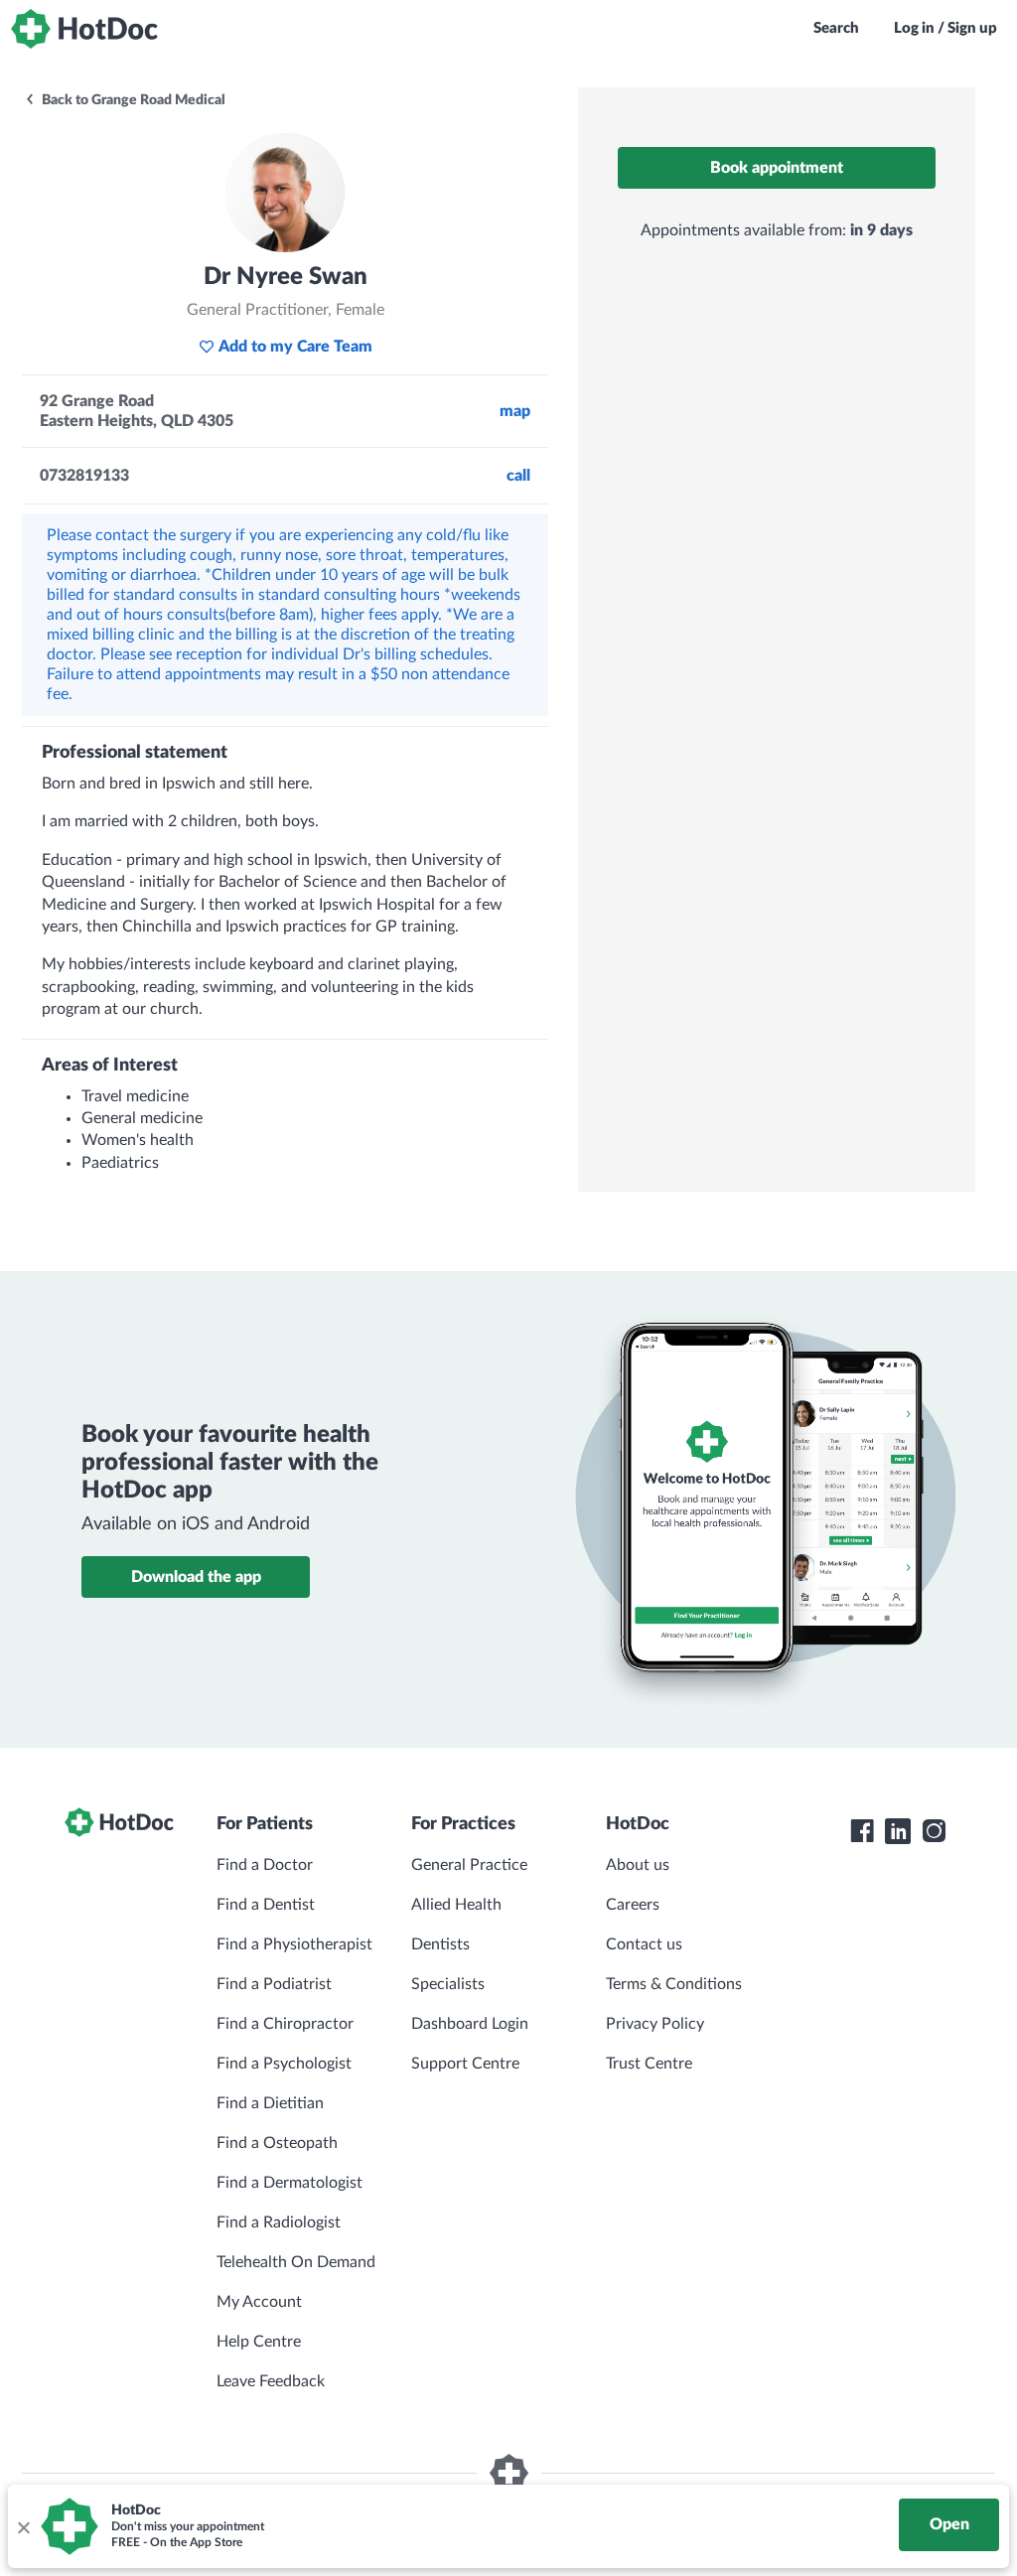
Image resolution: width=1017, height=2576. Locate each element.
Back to (132, 100)
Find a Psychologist (284, 2064)
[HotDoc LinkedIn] (898, 1831)
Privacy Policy (655, 2024)
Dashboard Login (470, 2024)
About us (638, 1865)
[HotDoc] (84, 29)
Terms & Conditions (674, 1984)
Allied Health (456, 1905)
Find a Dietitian (270, 2103)
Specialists (448, 1984)
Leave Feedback (271, 2381)
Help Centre (259, 2342)
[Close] (23, 2526)
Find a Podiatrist (274, 1984)
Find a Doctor (265, 1865)
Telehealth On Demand (296, 2262)
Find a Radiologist (279, 2222)
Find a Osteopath (277, 2143)
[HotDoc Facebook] (862, 1831)
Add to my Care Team (295, 347)
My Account (259, 2302)
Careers (633, 1905)
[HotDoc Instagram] (934, 1831)
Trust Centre (649, 2064)
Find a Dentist (266, 1905)
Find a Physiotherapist (294, 1944)
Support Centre (465, 2064)
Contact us (644, 1944)
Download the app (196, 1577)
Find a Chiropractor (285, 2024)
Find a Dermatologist (290, 2183)
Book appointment (777, 168)
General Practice (469, 1865)
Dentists (440, 1944)
